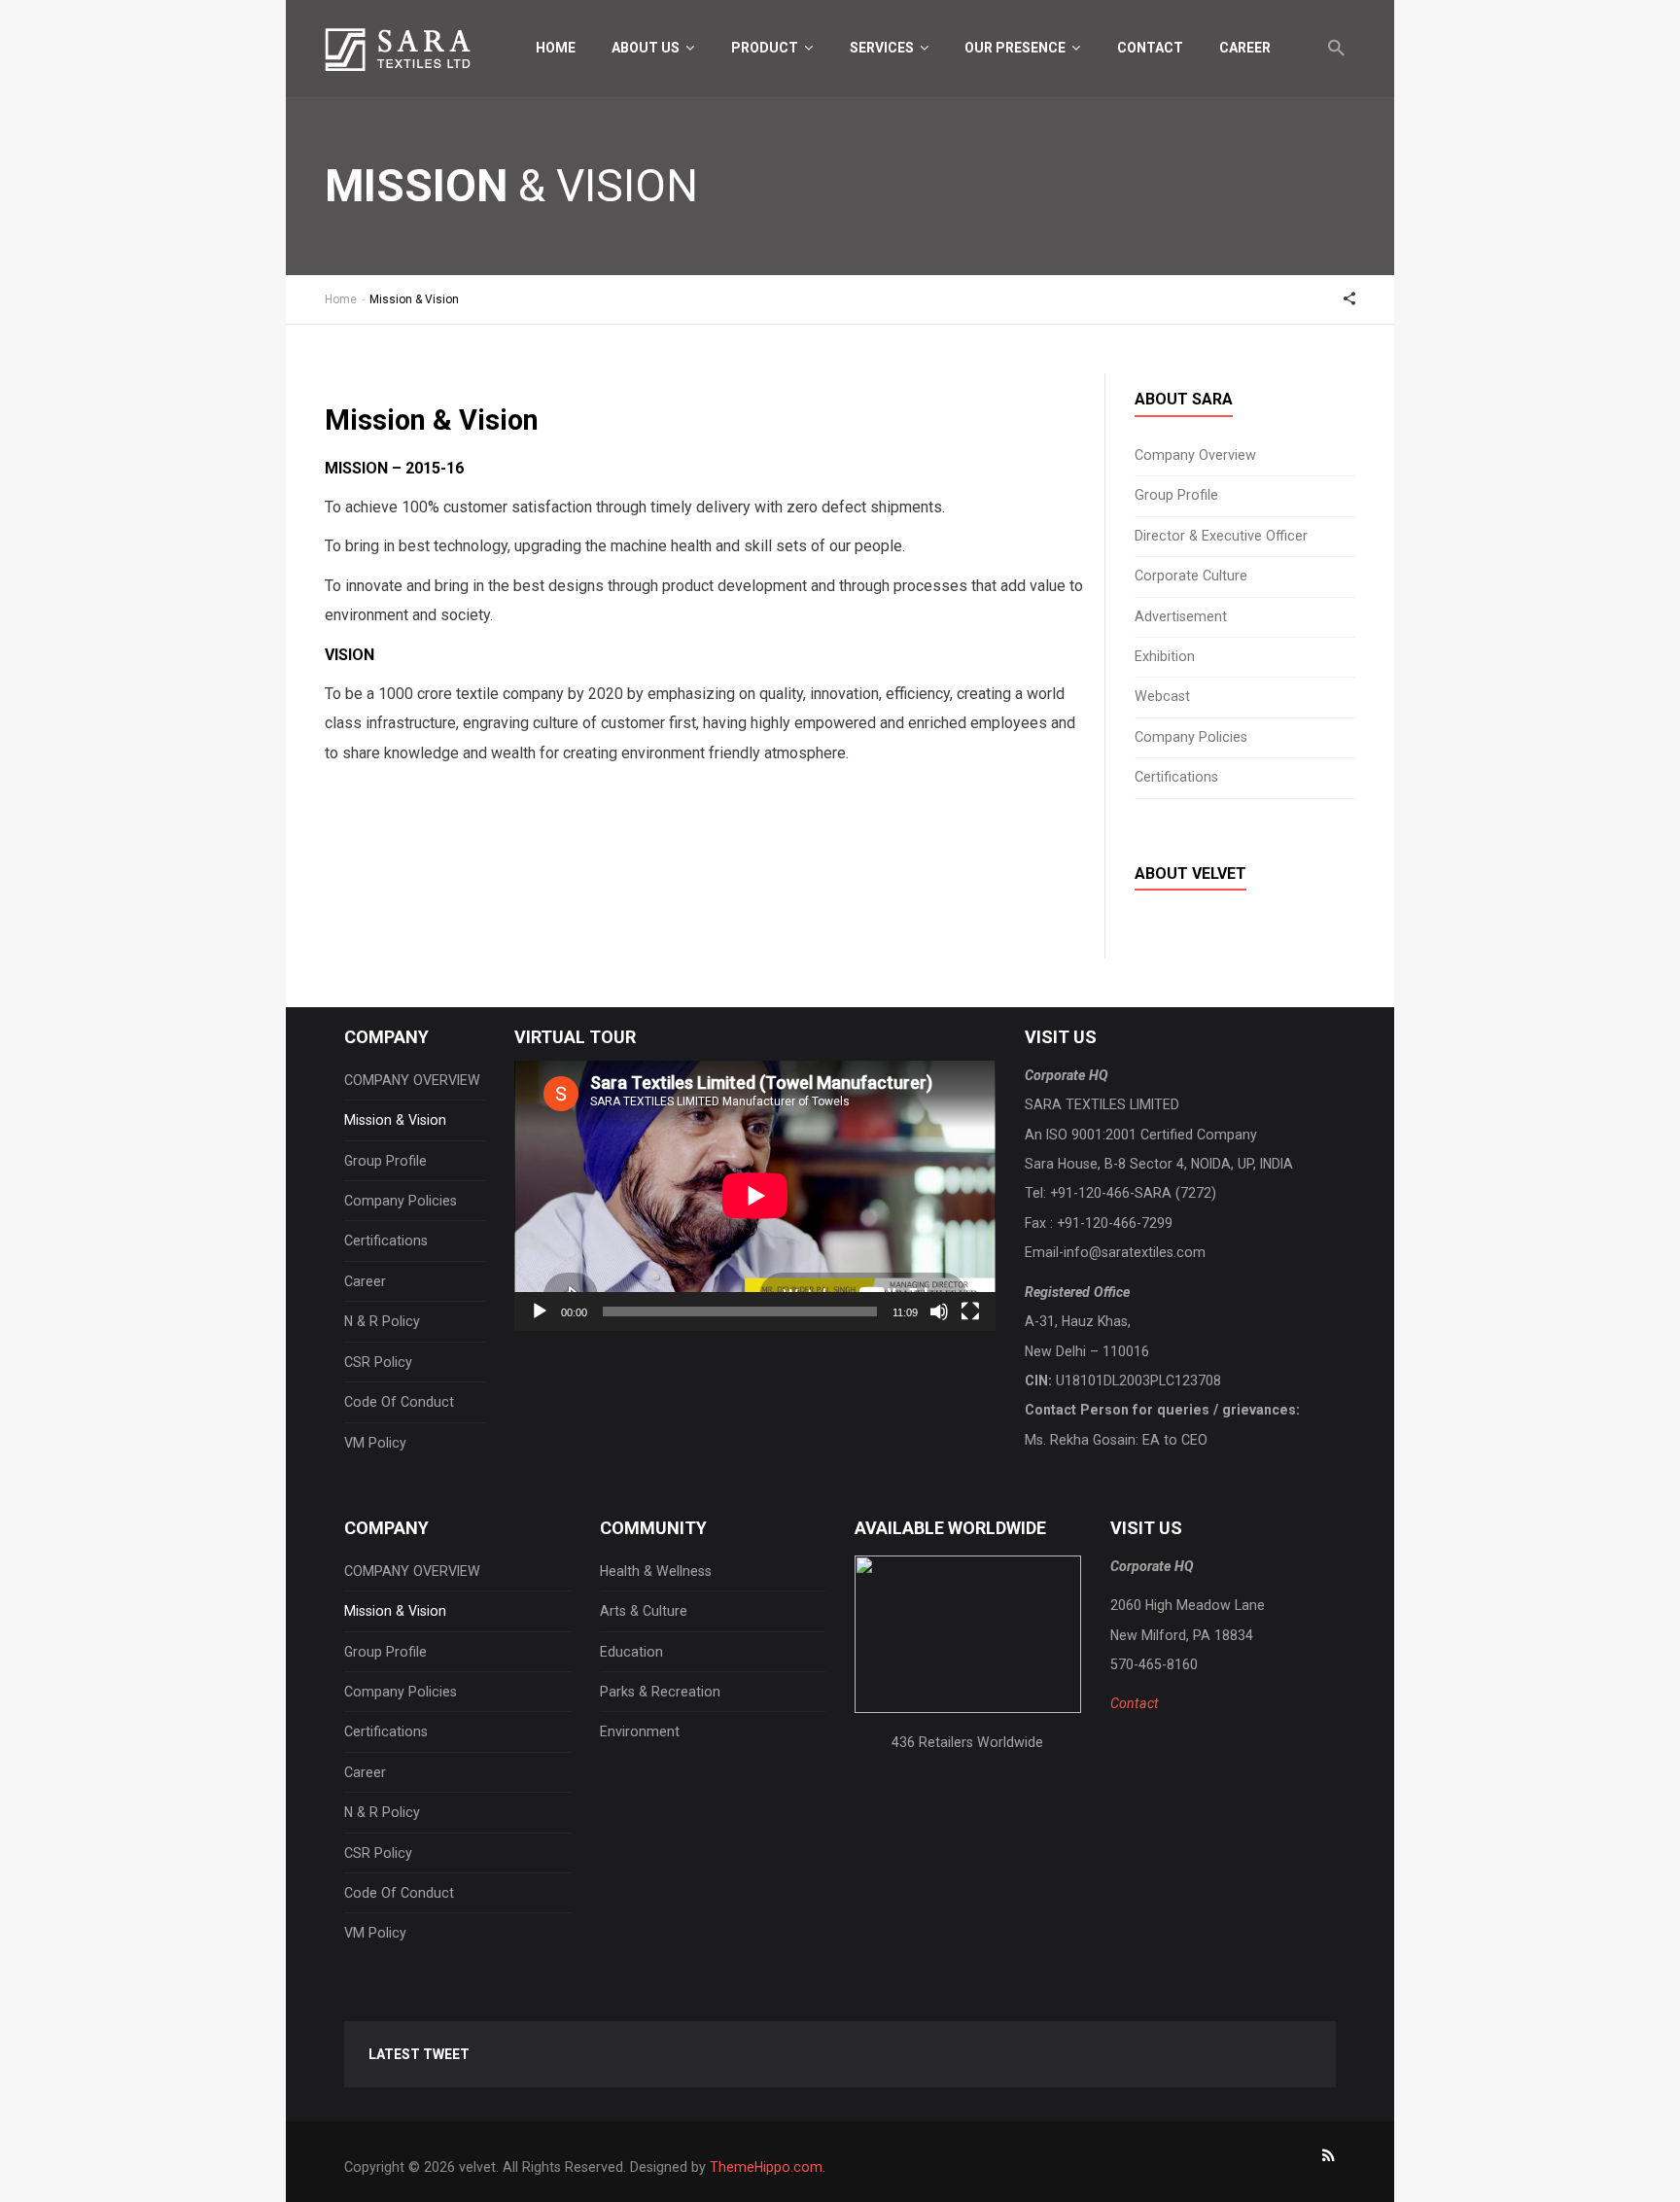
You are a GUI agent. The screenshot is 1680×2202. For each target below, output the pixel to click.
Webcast (1162, 697)
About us (647, 48)
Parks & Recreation (660, 1692)
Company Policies (1191, 737)
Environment (640, 1731)
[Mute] (939, 1311)
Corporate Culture (1191, 576)
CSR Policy (378, 1362)
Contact (1150, 48)
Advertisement (1181, 617)
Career (1245, 48)
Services (883, 48)
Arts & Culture (644, 1611)
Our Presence (1016, 48)
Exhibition (1165, 657)
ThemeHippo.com (766, 2167)
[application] (755, 1196)
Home (556, 48)
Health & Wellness (656, 1571)
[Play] (540, 1311)
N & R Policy (382, 1321)
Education (631, 1652)
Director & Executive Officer (1221, 536)
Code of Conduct (399, 1402)
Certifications (1176, 777)
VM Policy (375, 1443)
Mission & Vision (395, 1120)
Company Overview (1195, 455)
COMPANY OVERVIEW (412, 1080)
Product (766, 48)
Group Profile (1176, 495)
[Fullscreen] (970, 1311)
